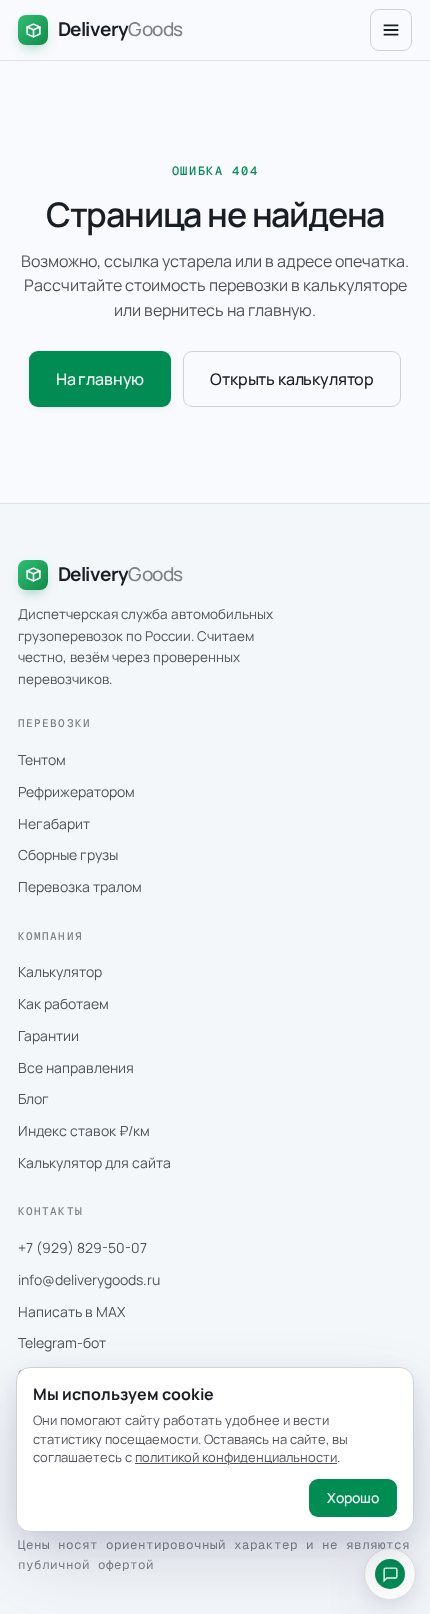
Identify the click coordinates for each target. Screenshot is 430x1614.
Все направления (76, 1067)
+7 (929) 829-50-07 (82, 1247)
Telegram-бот (62, 1342)
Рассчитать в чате (390, 1574)
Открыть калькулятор (292, 379)
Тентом (42, 759)
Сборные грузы (68, 854)
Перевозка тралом (80, 886)
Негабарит (54, 823)
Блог (33, 1098)
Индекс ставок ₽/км (84, 1130)
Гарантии (48, 1035)
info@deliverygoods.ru (89, 1279)
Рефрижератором (76, 791)
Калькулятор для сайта (94, 1162)
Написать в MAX (71, 1311)
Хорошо (353, 1497)
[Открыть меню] (391, 30)
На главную (100, 379)
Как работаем (63, 1003)
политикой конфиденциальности (236, 1457)
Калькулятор (60, 971)
